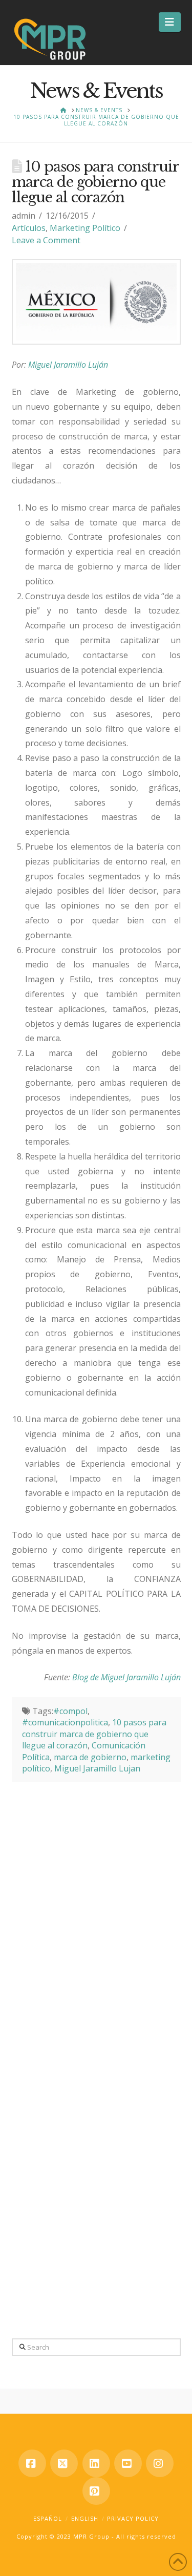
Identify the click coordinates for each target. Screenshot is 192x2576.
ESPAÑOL (48, 2518)
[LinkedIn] (96, 2463)
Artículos (29, 228)
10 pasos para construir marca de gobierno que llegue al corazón (94, 1734)
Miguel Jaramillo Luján (68, 365)
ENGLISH (85, 2518)
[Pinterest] (96, 2491)
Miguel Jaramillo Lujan (97, 1768)
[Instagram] (160, 2463)
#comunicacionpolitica (65, 1722)
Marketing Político (85, 228)
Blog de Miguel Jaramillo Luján (126, 1677)
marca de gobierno (90, 1757)
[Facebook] (32, 2463)
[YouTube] (128, 2463)
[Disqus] (96, 1910)
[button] (170, 22)
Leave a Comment (46, 240)
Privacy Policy (133, 2518)
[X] (64, 2463)
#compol (70, 1711)
